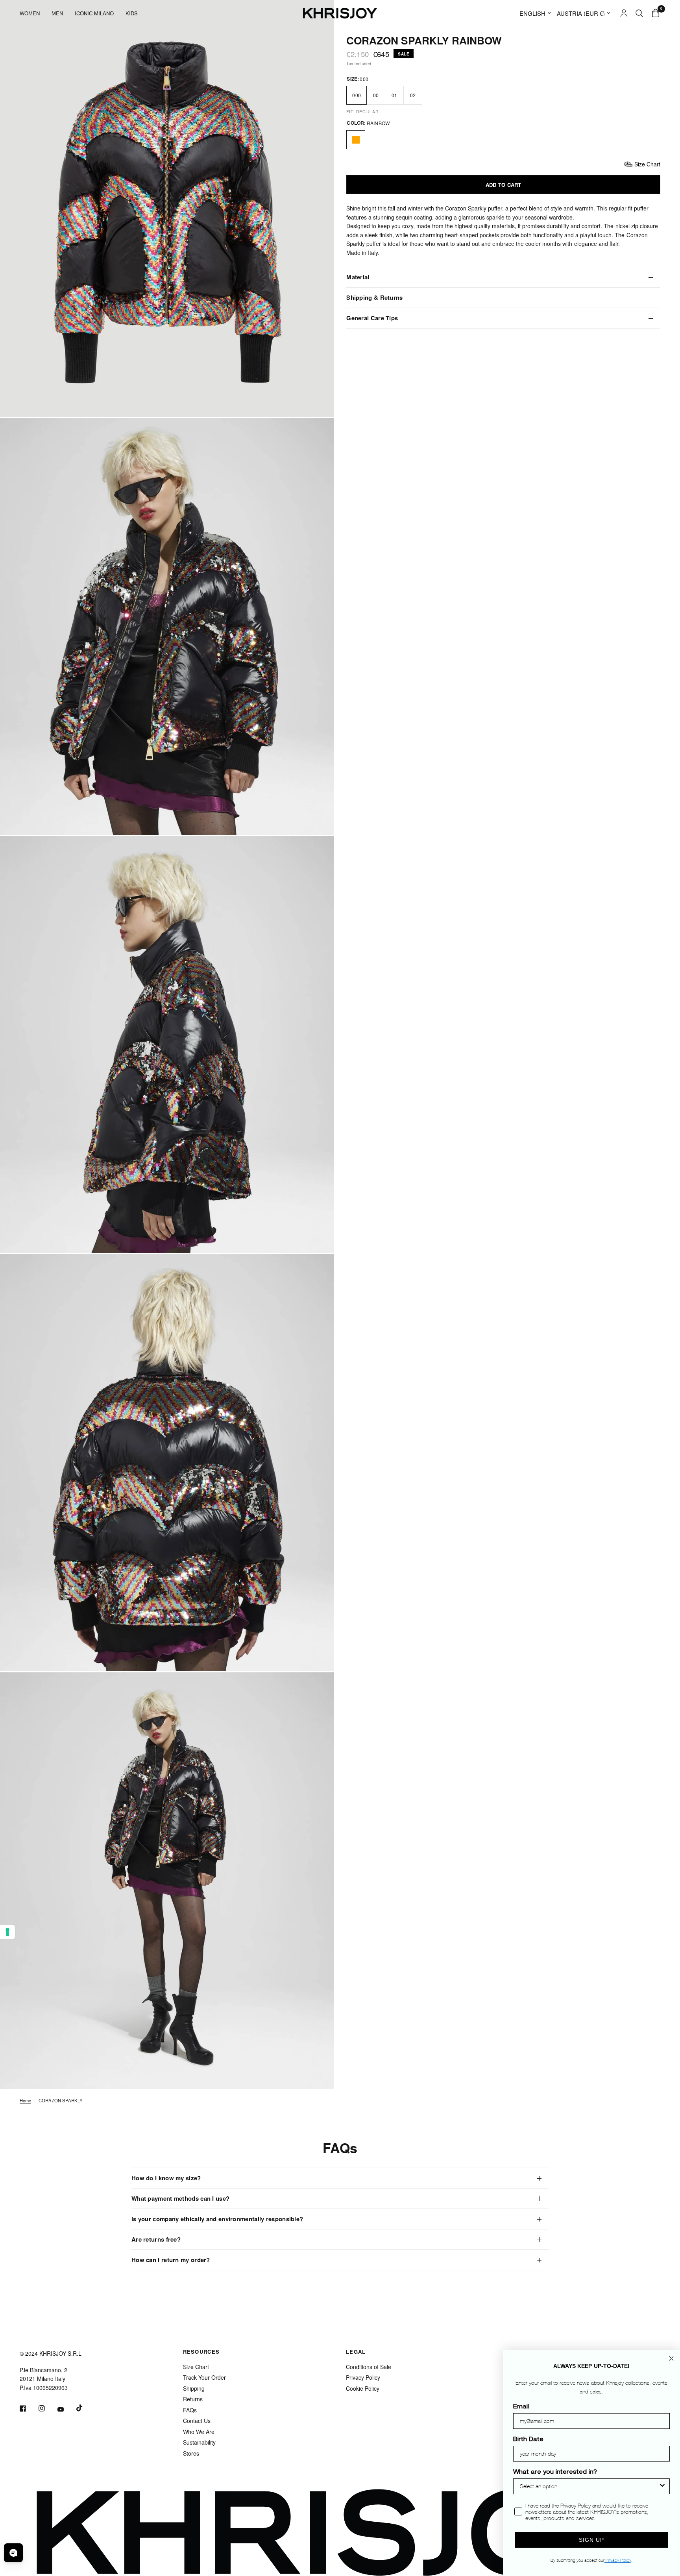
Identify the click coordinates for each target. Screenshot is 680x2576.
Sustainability (199, 2442)
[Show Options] (662, 2486)
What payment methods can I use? (180, 2198)
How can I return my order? (171, 2260)
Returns (193, 2399)
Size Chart (196, 2367)
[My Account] (624, 13)
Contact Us (197, 2421)
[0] (654, 13)
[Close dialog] (671, 2358)
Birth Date (528, 2440)
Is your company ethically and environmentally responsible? (217, 2219)
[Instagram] (47, 2408)
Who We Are (199, 2432)
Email (521, 2407)
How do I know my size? (166, 2178)
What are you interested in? (555, 2473)
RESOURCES (201, 2352)
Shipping (194, 2388)
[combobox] (589, 2486)
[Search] (639, 13)
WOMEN (30, 13)
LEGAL (356, 2352)
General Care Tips (372, 318)
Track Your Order (204, 2377)
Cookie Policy (363, 2388)
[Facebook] (28, 2408)
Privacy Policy (363, 2377)
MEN (57, 13)
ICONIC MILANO (94, 13)
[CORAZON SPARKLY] (356, 140)
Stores (191, 2453)
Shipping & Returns (374, 297)
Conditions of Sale (369, 2367)
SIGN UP (591, 2540)
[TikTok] (85, 2408)
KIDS (132, 13)
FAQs (190, 2410)
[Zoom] (317, 400)
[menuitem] (33, 13)
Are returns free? (156, 2239)
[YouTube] (66, 2409)
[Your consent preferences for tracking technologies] (7, 1932)
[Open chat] (13, 2553)
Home (25, 2100)
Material (358, 277)
